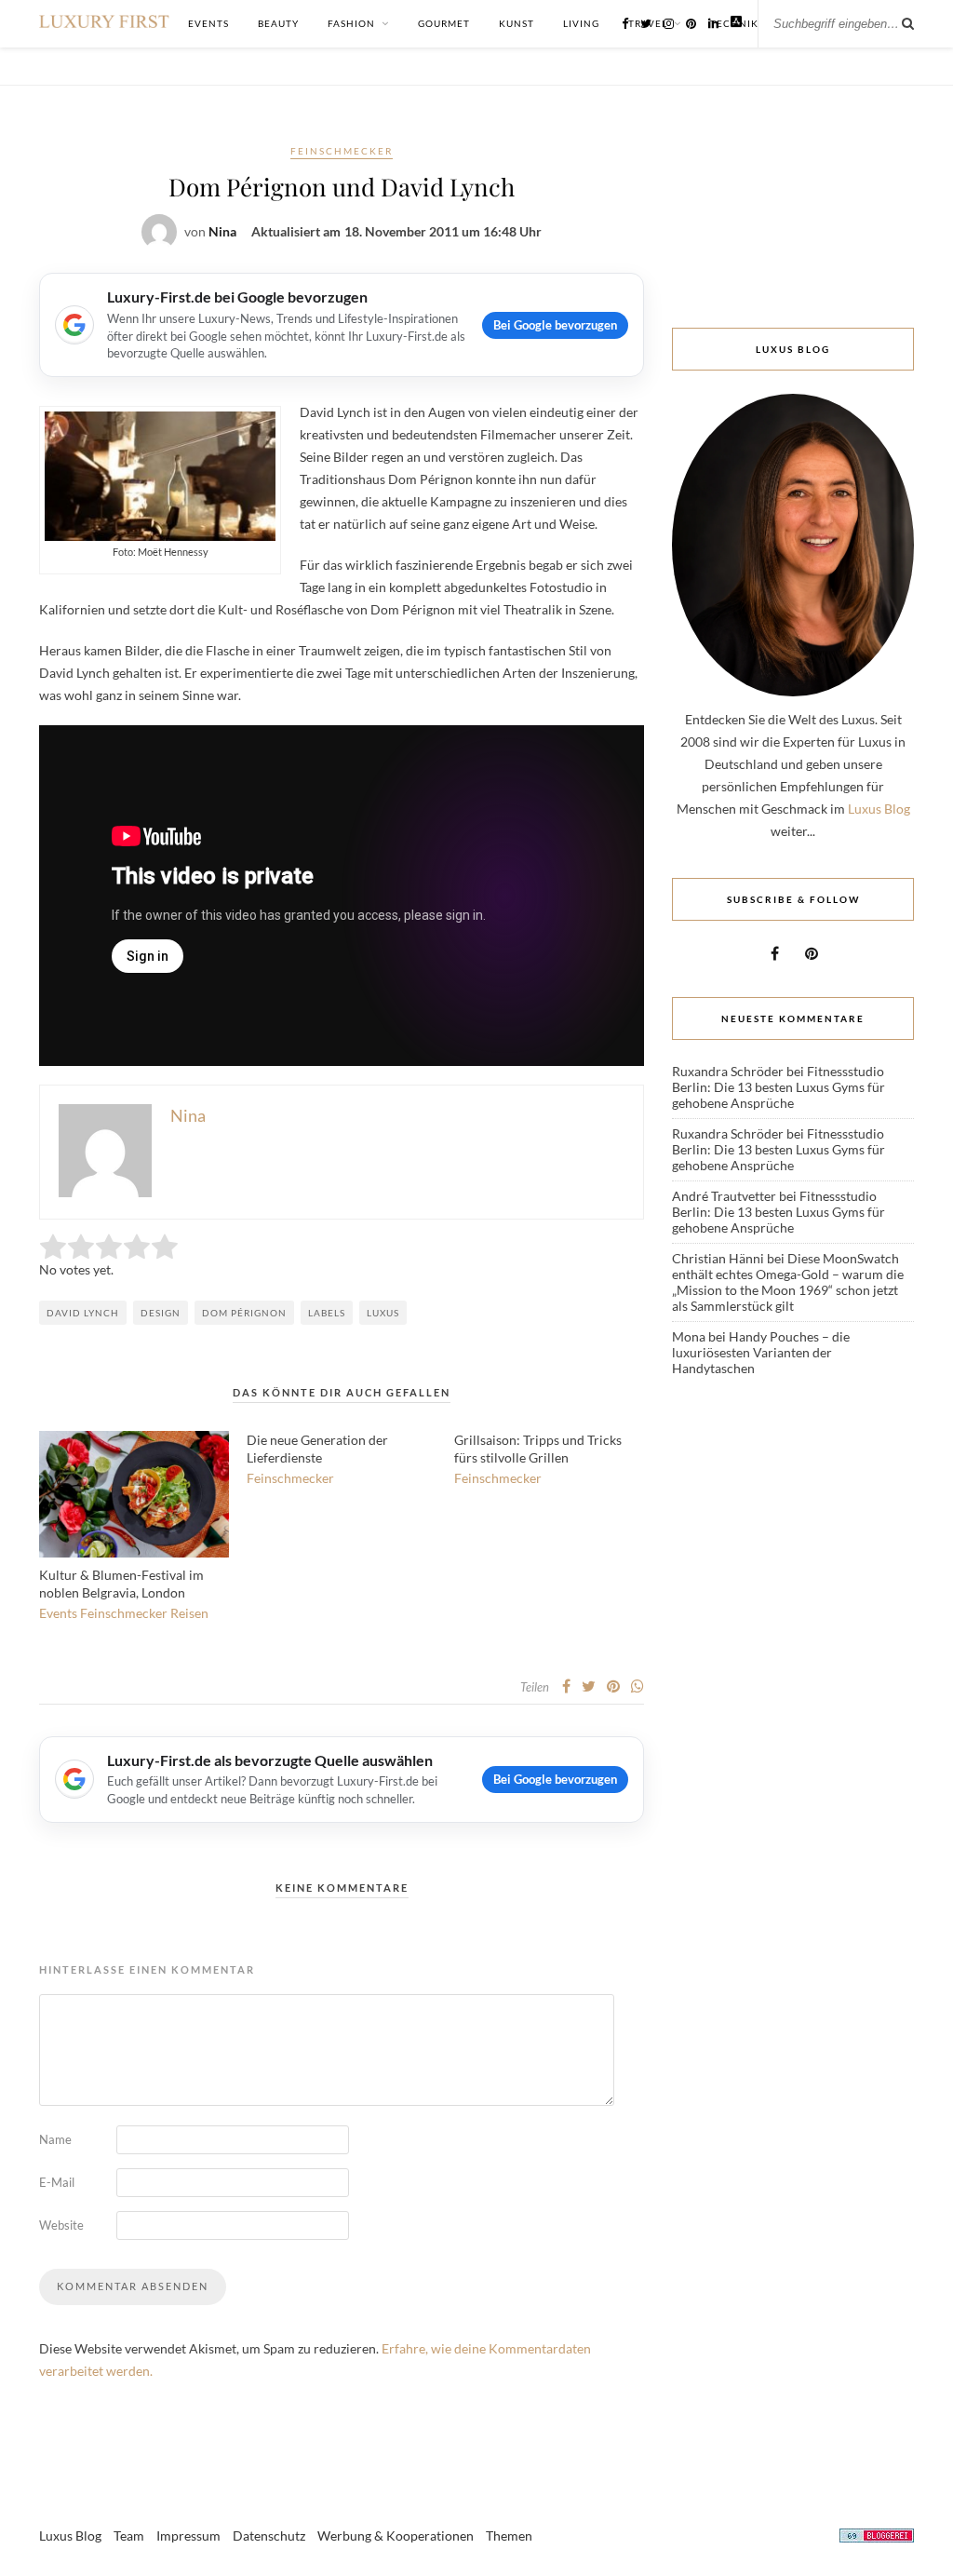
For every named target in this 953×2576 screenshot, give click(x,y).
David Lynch (83, 1313)
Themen (509, 2536)
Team (129, 2536)
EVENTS (208, 23)
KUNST (517, 23)
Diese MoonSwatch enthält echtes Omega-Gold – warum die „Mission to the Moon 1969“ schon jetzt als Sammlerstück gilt (788, 1282)
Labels (327, 1313)
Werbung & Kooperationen (396, 2536)
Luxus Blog (879, 809)
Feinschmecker (342, 151)
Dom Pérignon (244, 1313)
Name (55, 2139)
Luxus (383, 1313)
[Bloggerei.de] (877, 2538)
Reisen (189, 1613)
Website (61, 2225)
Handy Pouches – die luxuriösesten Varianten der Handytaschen (761, 1352)
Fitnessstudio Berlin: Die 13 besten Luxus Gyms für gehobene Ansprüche (779, 1087)
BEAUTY (278, 23)
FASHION (351, 23)
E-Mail (57, 2182)
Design (161, 1313)
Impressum (188, 2536)
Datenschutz (269, 2536)
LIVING (581, 23)
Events (58, 1613)
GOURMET (444, 23)
